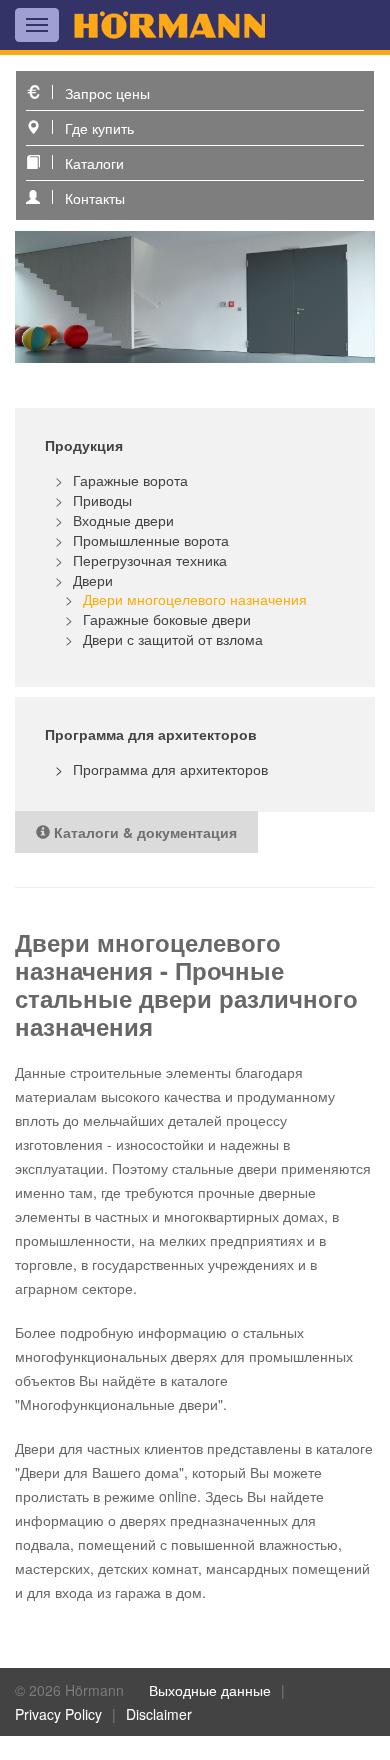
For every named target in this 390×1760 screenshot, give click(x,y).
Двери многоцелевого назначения (195, 599)
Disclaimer (159, 1714)
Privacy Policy (58, 1714)
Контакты (95, 198)
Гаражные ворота (130, 480)
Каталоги (94, 163)
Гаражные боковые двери (167, 619)
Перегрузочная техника (150, 560)
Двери (93, 580)
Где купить (99, 128)
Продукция (84, 445)
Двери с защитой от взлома (173, 639)
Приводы (102, 500)
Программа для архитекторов (170, 769)
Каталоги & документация (143, 832)
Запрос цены (107, 93)
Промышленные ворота (151, 540)
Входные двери (123, 520)
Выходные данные (210, 1690)
